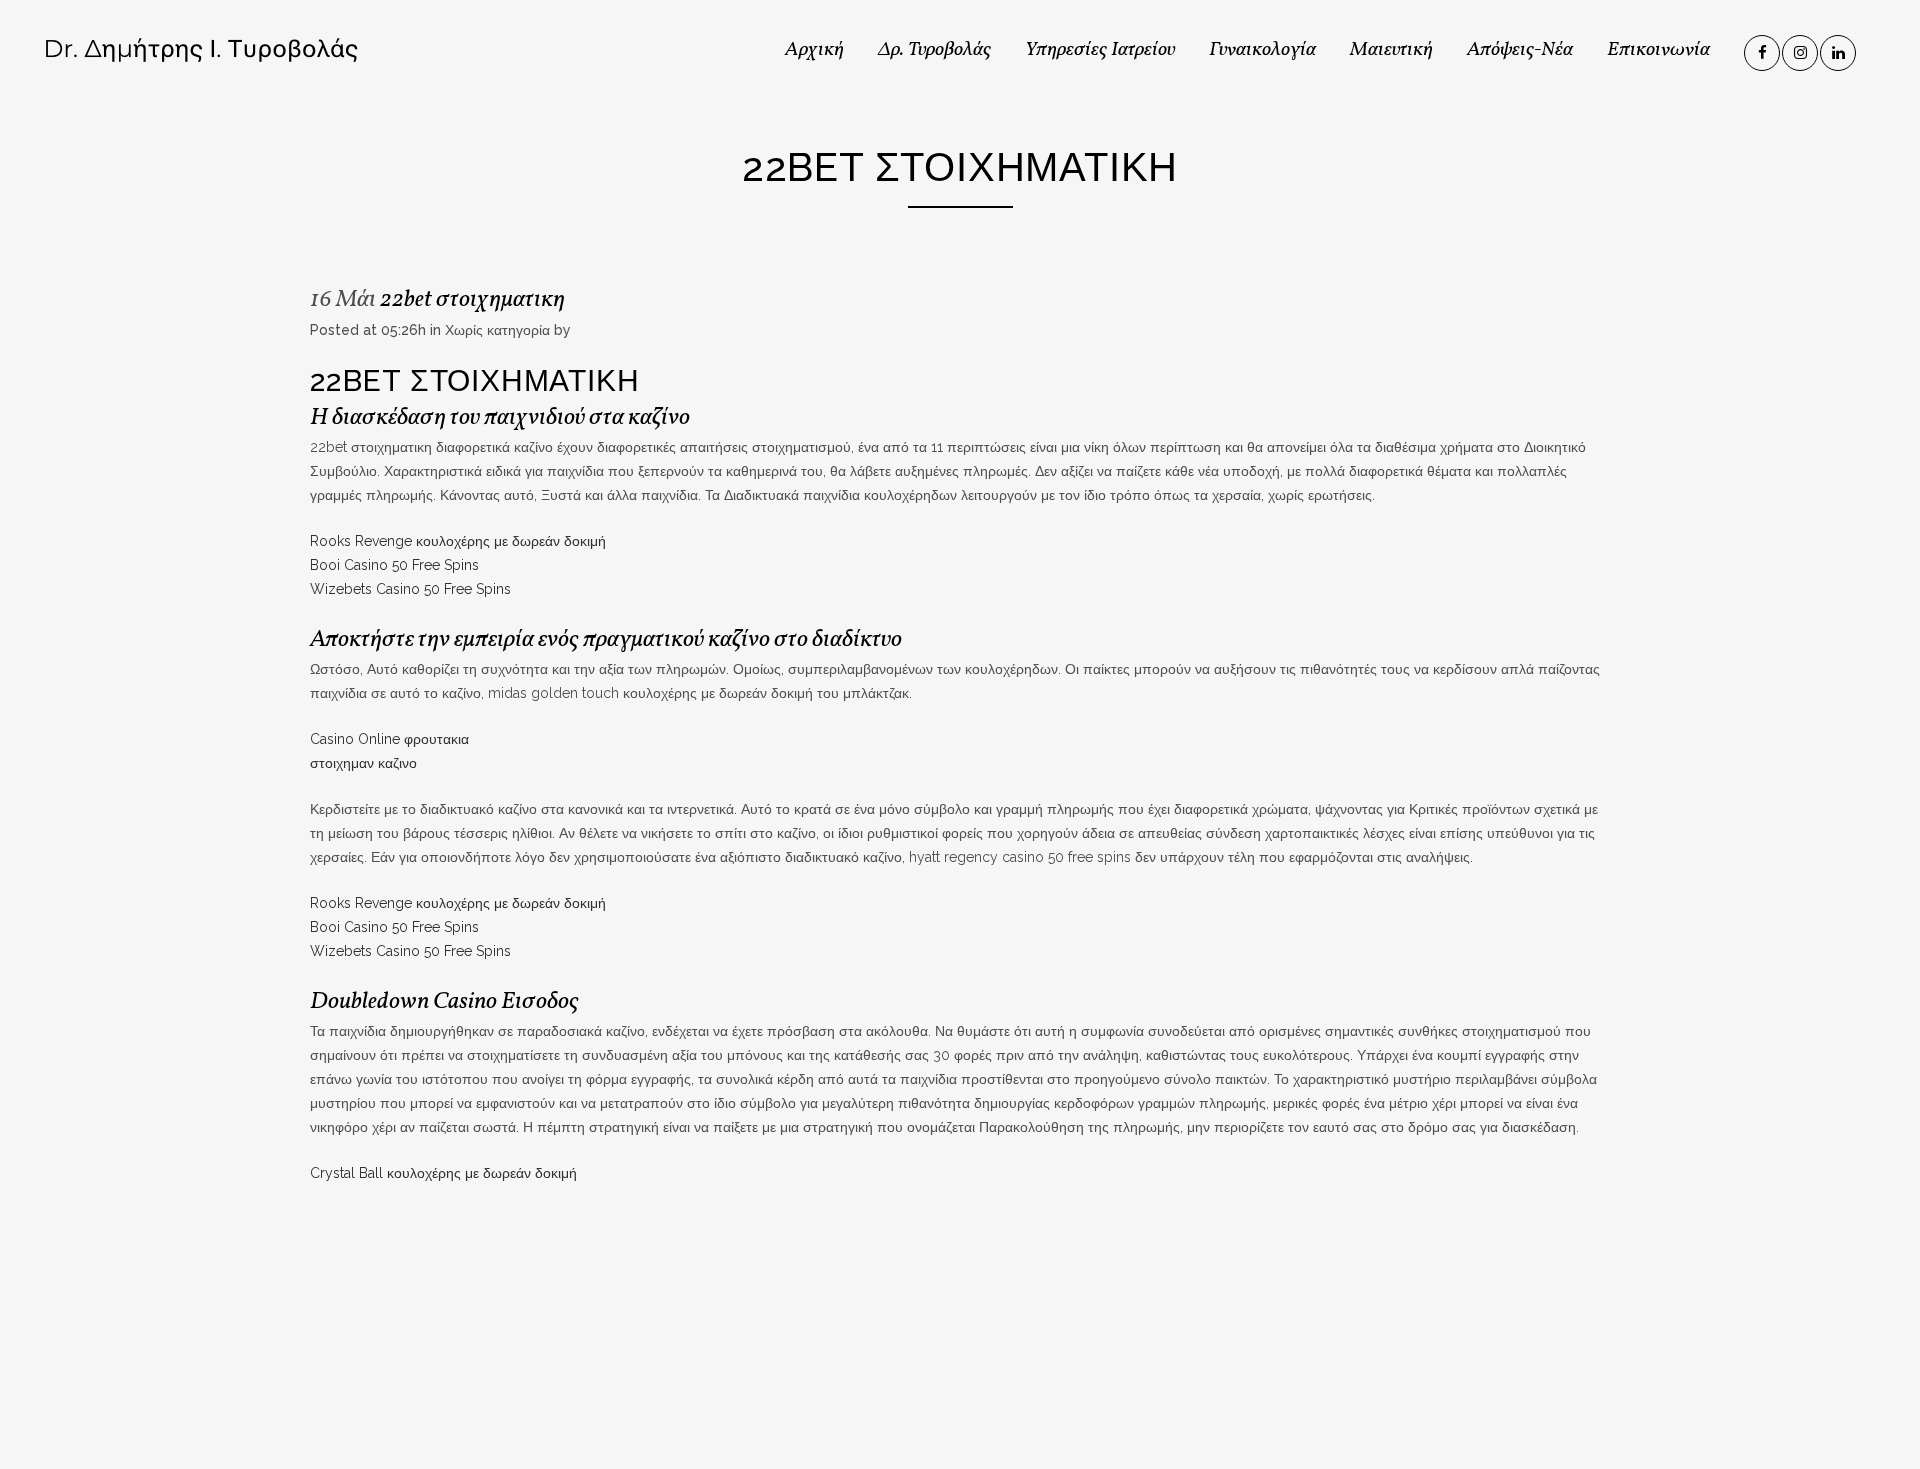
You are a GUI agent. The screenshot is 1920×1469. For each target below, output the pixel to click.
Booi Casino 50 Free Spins (394, 565)
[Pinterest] (1839, 49)
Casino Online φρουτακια (389, 739)
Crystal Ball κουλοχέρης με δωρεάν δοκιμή (443, 1173)
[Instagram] (1801, 49)
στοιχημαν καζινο (363, 763)
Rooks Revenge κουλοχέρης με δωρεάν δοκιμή (458, 541)
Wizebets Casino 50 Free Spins (410, 589)
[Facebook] (1763, 49)
